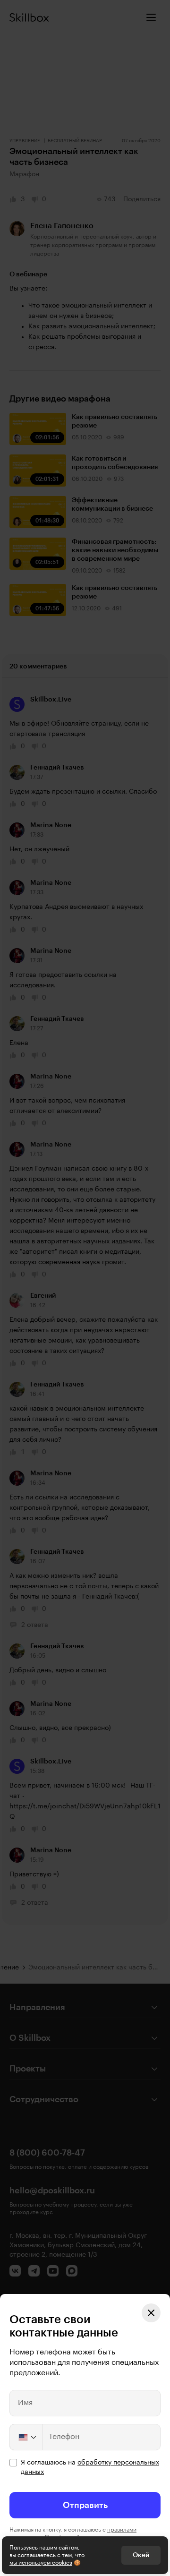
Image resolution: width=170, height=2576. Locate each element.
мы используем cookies (41, 2563)
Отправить (85, 2505)
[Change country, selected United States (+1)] (26, 2437)
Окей (141, 2555)
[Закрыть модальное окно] (151, 2313)
